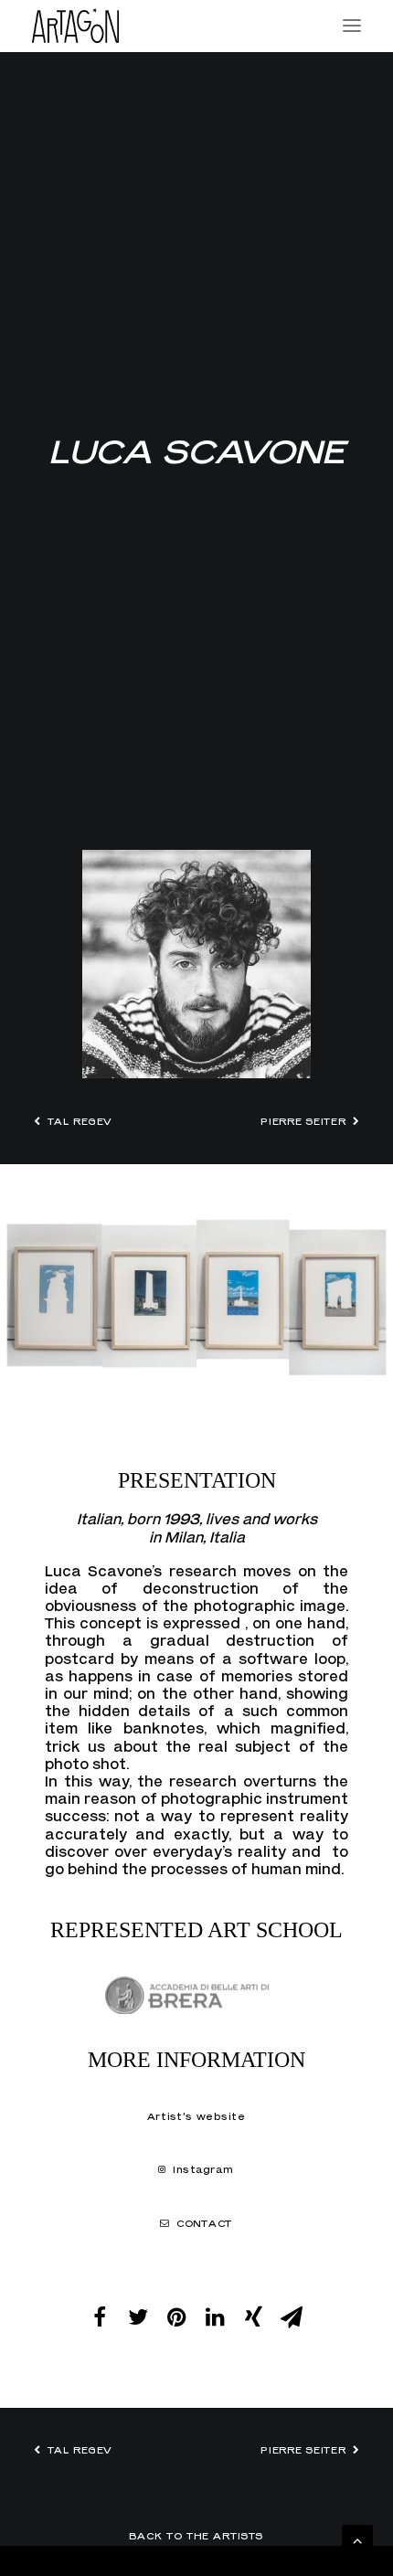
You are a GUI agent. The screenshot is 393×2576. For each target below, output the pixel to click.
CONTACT (205, 2223)
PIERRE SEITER (304, 1121)
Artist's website (196, 2117)
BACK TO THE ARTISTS (196, 2536)
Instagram (204, 2170)
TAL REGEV (80, 1121)
